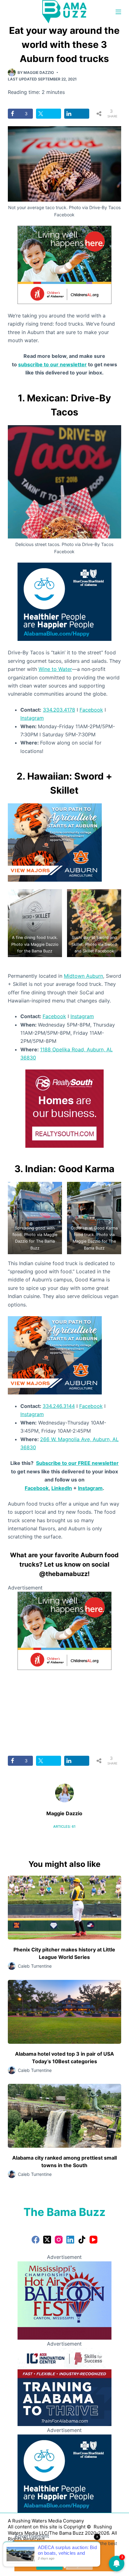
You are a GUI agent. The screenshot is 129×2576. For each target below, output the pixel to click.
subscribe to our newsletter (52, 364)
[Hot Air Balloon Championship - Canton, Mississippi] (64, 2300)
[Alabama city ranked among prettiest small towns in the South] (65, 2116)
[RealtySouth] (64, 1108)
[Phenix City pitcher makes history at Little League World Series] (65, 1908)
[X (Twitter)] (47, 2240)
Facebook (91, 710)
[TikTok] (82, 2240)
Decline (79, 2564)
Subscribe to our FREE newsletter (77, 1463)
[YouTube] (93, 2240)
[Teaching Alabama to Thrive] (64, 2387)
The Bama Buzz (64, 2212)
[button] (35, 923)
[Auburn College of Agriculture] (55, 842)
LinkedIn (62, 1488)
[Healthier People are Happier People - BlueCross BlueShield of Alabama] (64, 601)
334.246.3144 (59, 1406)
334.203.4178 (59, 710)
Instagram (32, 718)
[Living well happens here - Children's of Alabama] (64, 264)
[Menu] (118, 12)
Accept (49, 2564)
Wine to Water (55, 669)
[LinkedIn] (70, 2240)
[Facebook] (36, 2240)
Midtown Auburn (83, 976)
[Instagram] (59, 2240)
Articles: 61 (64, 1826)
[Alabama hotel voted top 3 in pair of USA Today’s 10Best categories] (65, 2012)
